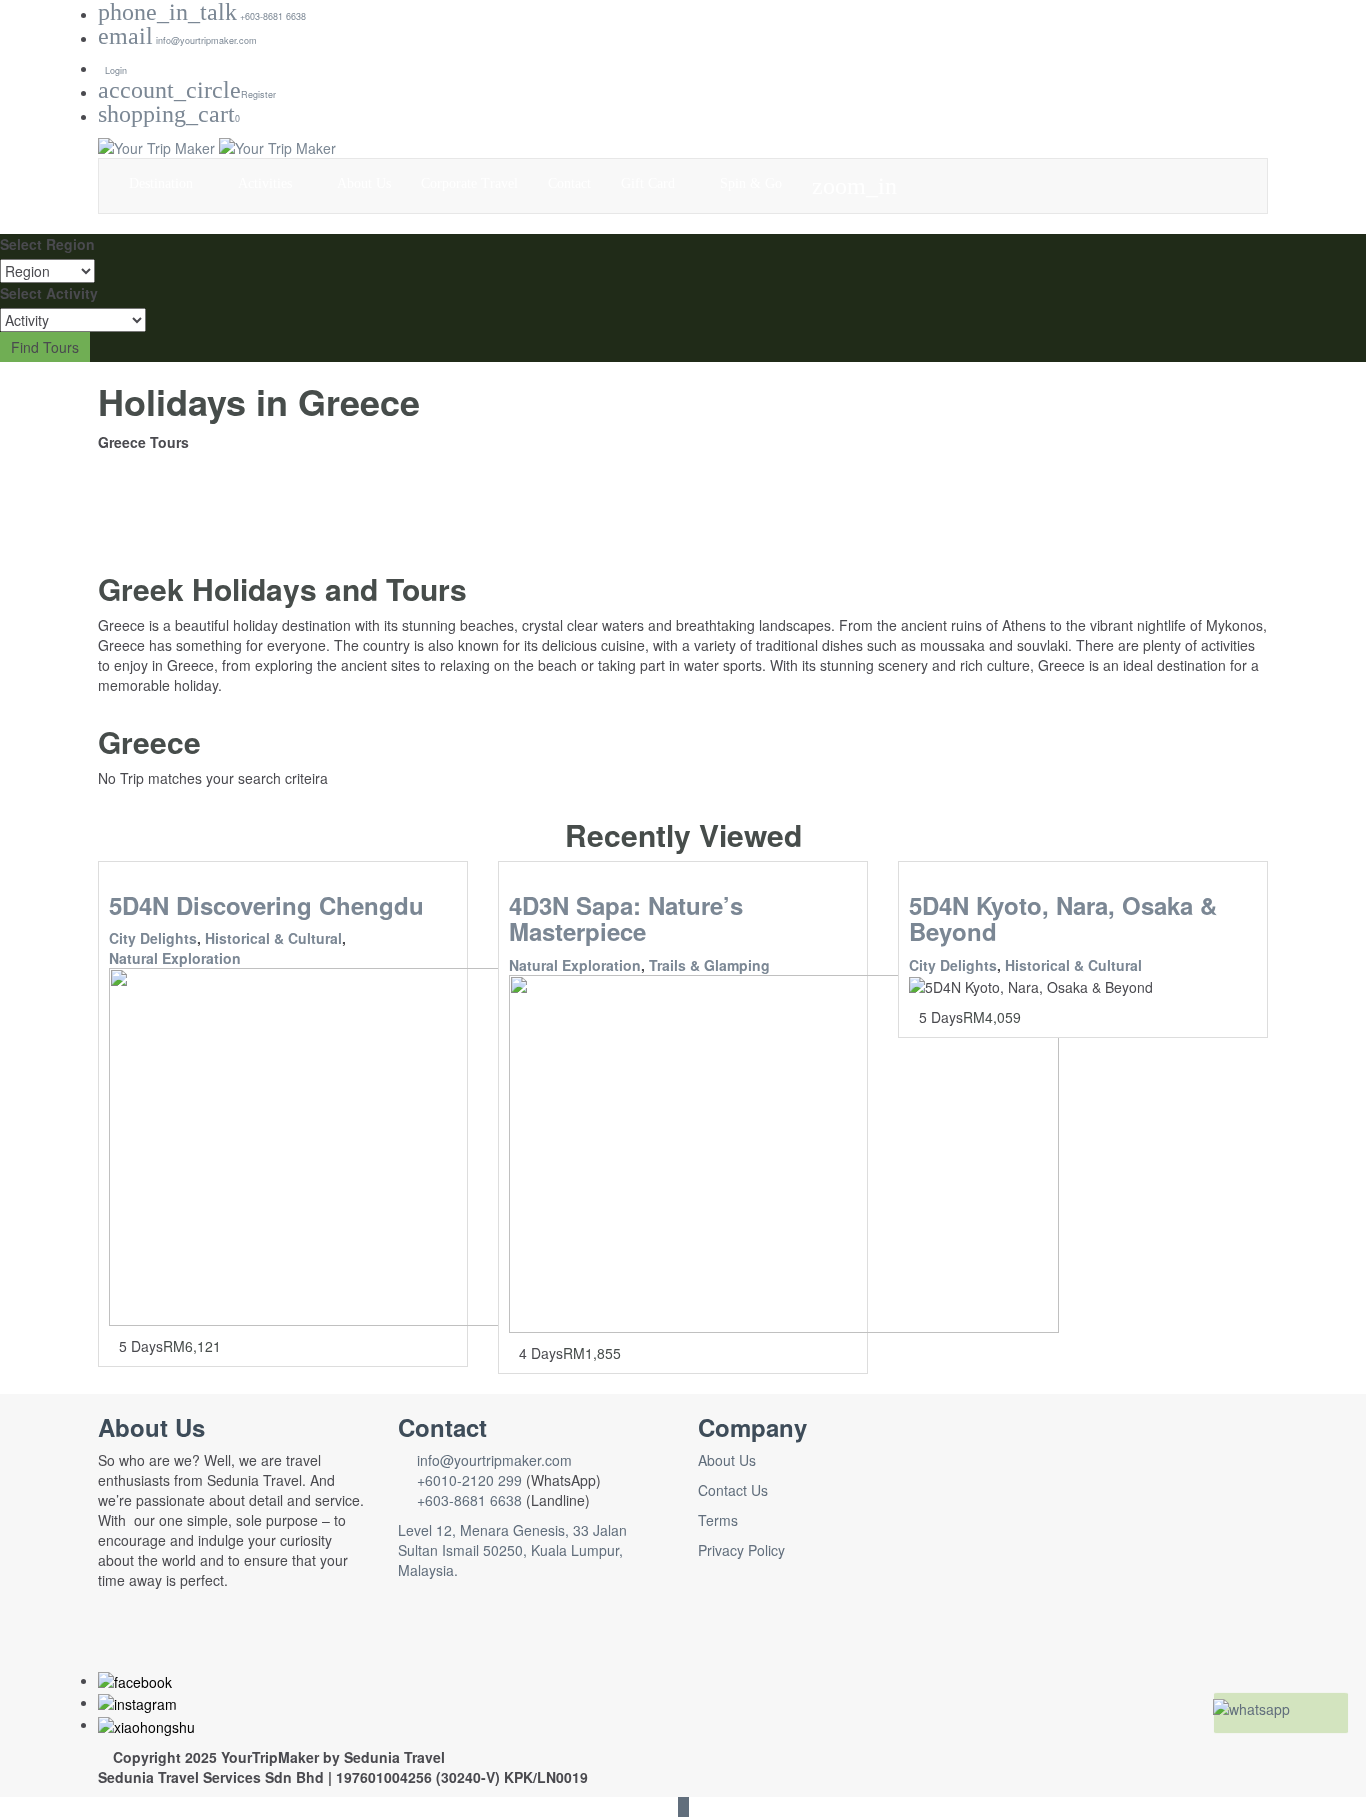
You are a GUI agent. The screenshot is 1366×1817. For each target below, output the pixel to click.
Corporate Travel (469, 183)
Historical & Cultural (273, 938)
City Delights (153, 938)
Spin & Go (751, 183)
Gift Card (650, 183)
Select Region (47, 244)
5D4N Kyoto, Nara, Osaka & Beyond (1063, 918)
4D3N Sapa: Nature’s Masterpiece (626, 918)
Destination (163, 183)
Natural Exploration (175, 958)
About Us (364, 183)
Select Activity (49, 293)
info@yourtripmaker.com (490, 1460)
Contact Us (733, 1490)
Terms (718, 1520)
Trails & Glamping (709, 965)
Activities (267, 183)
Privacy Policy (741, 1550)
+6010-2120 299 (469, 1480)
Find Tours (45, 347)
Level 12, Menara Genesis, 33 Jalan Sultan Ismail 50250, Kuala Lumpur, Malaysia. (512, 1550)
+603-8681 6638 (469, 1500)
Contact (569, 183)
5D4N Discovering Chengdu (266, 905)
